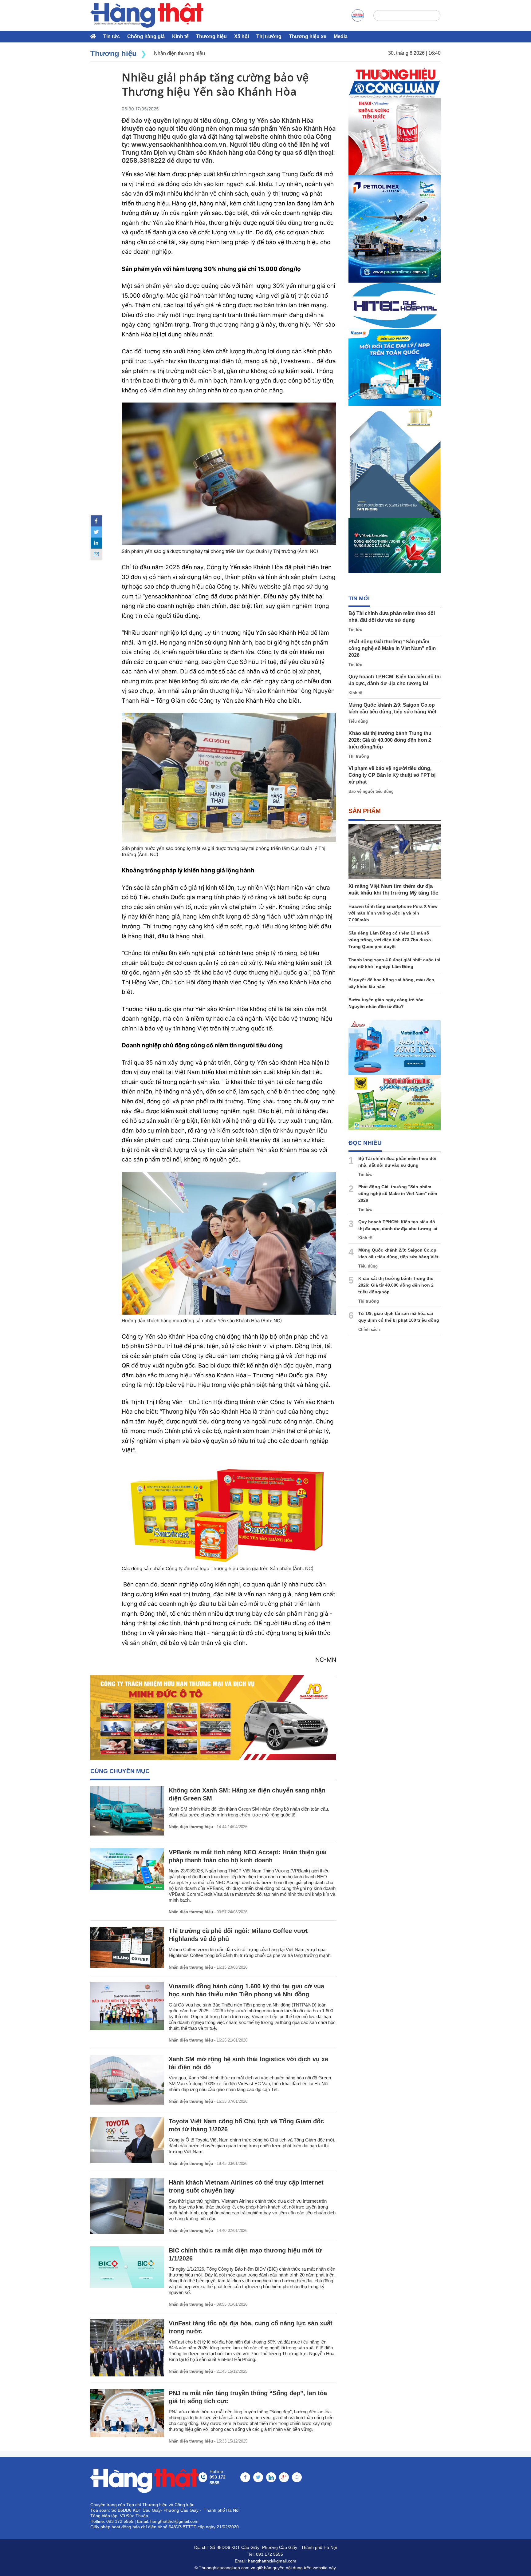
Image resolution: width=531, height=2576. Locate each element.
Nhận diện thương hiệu (191, 1827)
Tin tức (112, 36)
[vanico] (395, 367)
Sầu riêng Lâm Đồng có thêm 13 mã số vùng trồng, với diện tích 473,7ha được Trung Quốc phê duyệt (390, 940)
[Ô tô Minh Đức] (213, 1718)
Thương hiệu (211, 36)
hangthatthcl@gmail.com (272, 2561)
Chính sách (369, 1330)
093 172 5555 (269, 2554)
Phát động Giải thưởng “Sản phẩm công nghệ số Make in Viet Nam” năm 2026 (392, 648)
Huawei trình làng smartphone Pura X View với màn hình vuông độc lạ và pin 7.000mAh (393, 913)
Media (341, 36)
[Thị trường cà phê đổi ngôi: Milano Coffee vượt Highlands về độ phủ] (127, 1947)
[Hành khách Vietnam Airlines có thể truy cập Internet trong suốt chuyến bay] (127, 2206)
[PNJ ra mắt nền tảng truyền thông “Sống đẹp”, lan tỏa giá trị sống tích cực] (127, 2413)
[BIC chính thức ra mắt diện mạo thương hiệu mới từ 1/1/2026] (127, 2267)
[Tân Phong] (395, 462)
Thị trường (269, 36)
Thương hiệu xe (308, 36)
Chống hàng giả (146, 36)
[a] (358, 15)
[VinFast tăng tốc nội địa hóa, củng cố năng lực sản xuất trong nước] (127, 2348)
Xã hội (242, 36)
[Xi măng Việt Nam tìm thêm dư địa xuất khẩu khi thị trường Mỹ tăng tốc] (395, 851)
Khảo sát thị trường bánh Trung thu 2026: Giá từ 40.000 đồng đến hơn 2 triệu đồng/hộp (390, 740)
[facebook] (96, 521)
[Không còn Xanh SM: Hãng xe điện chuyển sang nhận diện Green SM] (127, 1811)
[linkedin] (96, 543)
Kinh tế (180, 36)
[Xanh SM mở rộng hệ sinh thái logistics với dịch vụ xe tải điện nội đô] (127, 2080)
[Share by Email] (96, 554)
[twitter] (96, 532)
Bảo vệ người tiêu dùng (371, 791)
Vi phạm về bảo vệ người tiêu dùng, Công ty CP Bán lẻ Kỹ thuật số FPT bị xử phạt (392, 775)
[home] (147, 15)
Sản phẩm (365, 811)
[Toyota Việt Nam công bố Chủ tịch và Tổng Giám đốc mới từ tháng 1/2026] (127, 2140)
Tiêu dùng (358, 721)
